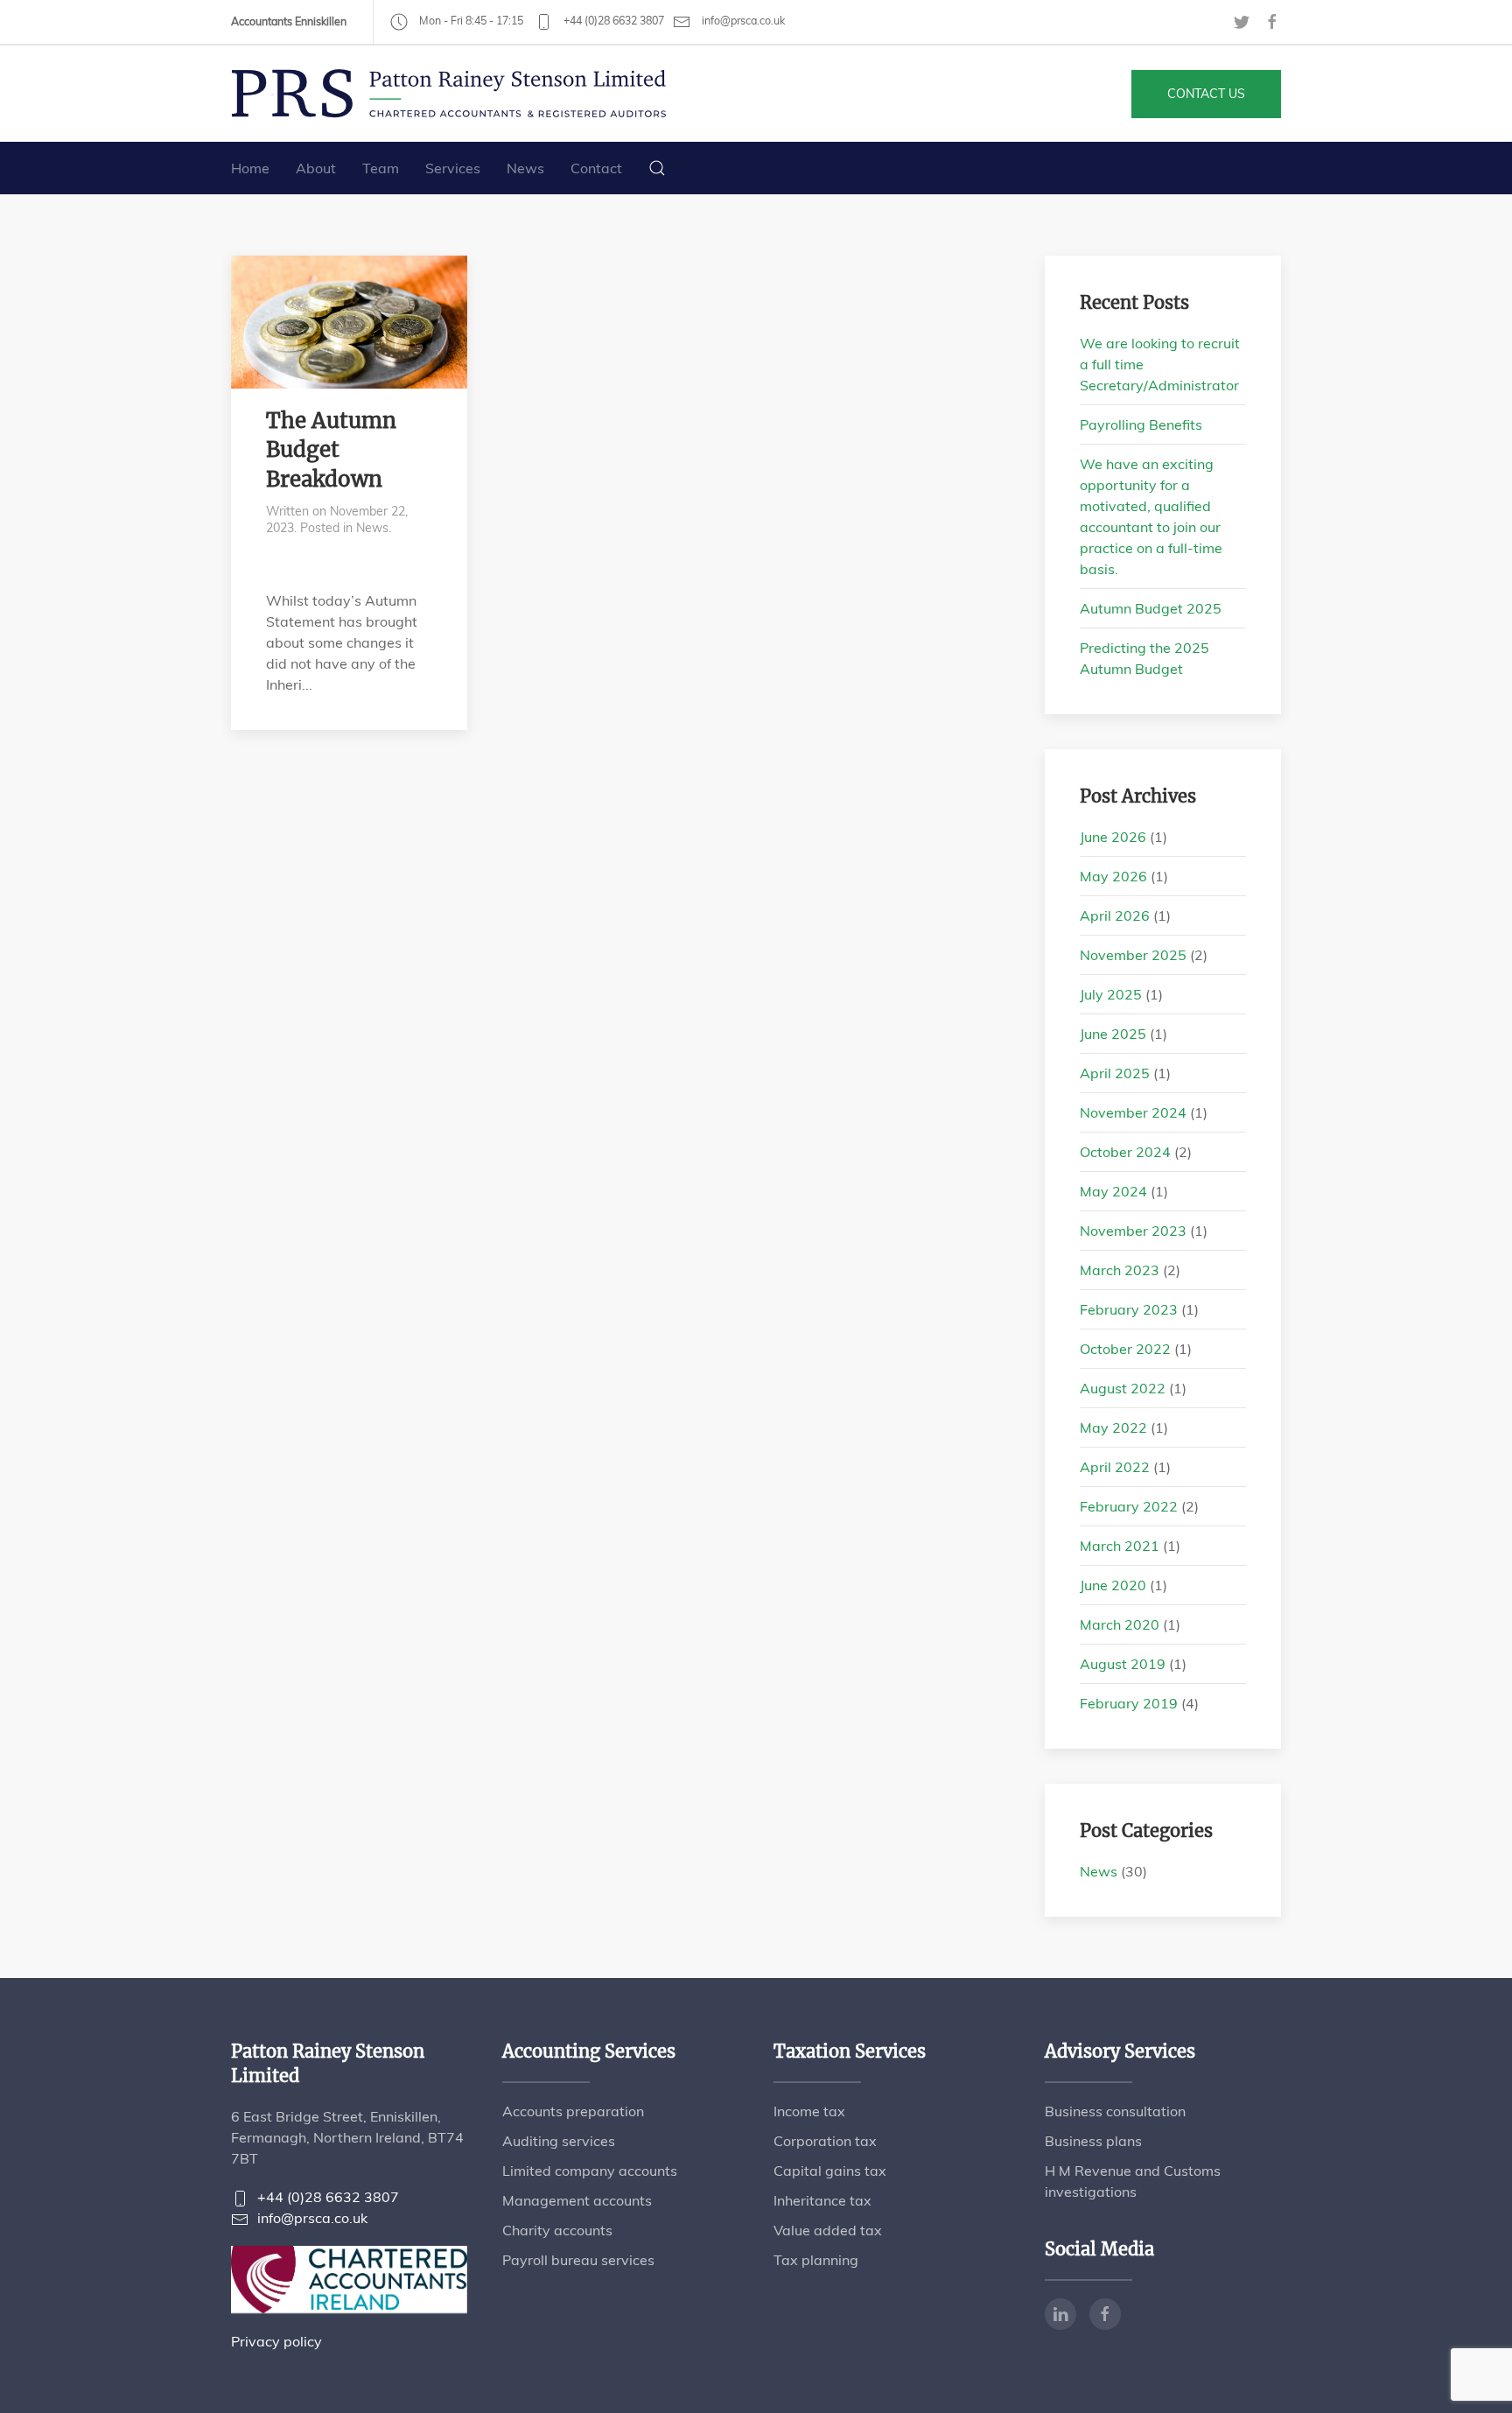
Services (453, 168)
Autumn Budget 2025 (1151, 608)
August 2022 (1123, 1388)
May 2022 (1113, 1427)
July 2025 (1111, 994)
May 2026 (1113, 876)
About (316, 168)
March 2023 (1120, 1270)
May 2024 (1113, 1191)
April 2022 (1115, 1467)
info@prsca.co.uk (742, 21)
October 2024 (1125, 1152)
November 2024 (1133, 1112)
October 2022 (1125, 1349)
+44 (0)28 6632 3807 (612, 21)
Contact (596, 168)
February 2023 (1129, 1309)
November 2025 (1133, 955)
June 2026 (1113, 837)
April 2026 (1115, 915)
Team (381, 168)
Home (250, 168)
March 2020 (1120, 1624)
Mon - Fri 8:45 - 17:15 (470, 21)
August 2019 (1123, 1664)
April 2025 (1115, 1073)
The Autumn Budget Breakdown (331, 450)
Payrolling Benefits (1141, 424)
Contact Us (1206, 94)
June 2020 (1113, 1585)
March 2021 (1120, 1546)
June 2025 (1113, 1034)
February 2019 (1129, 1703)
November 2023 (1133, 1231)
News (525, 168)
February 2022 (1129, 1506)
